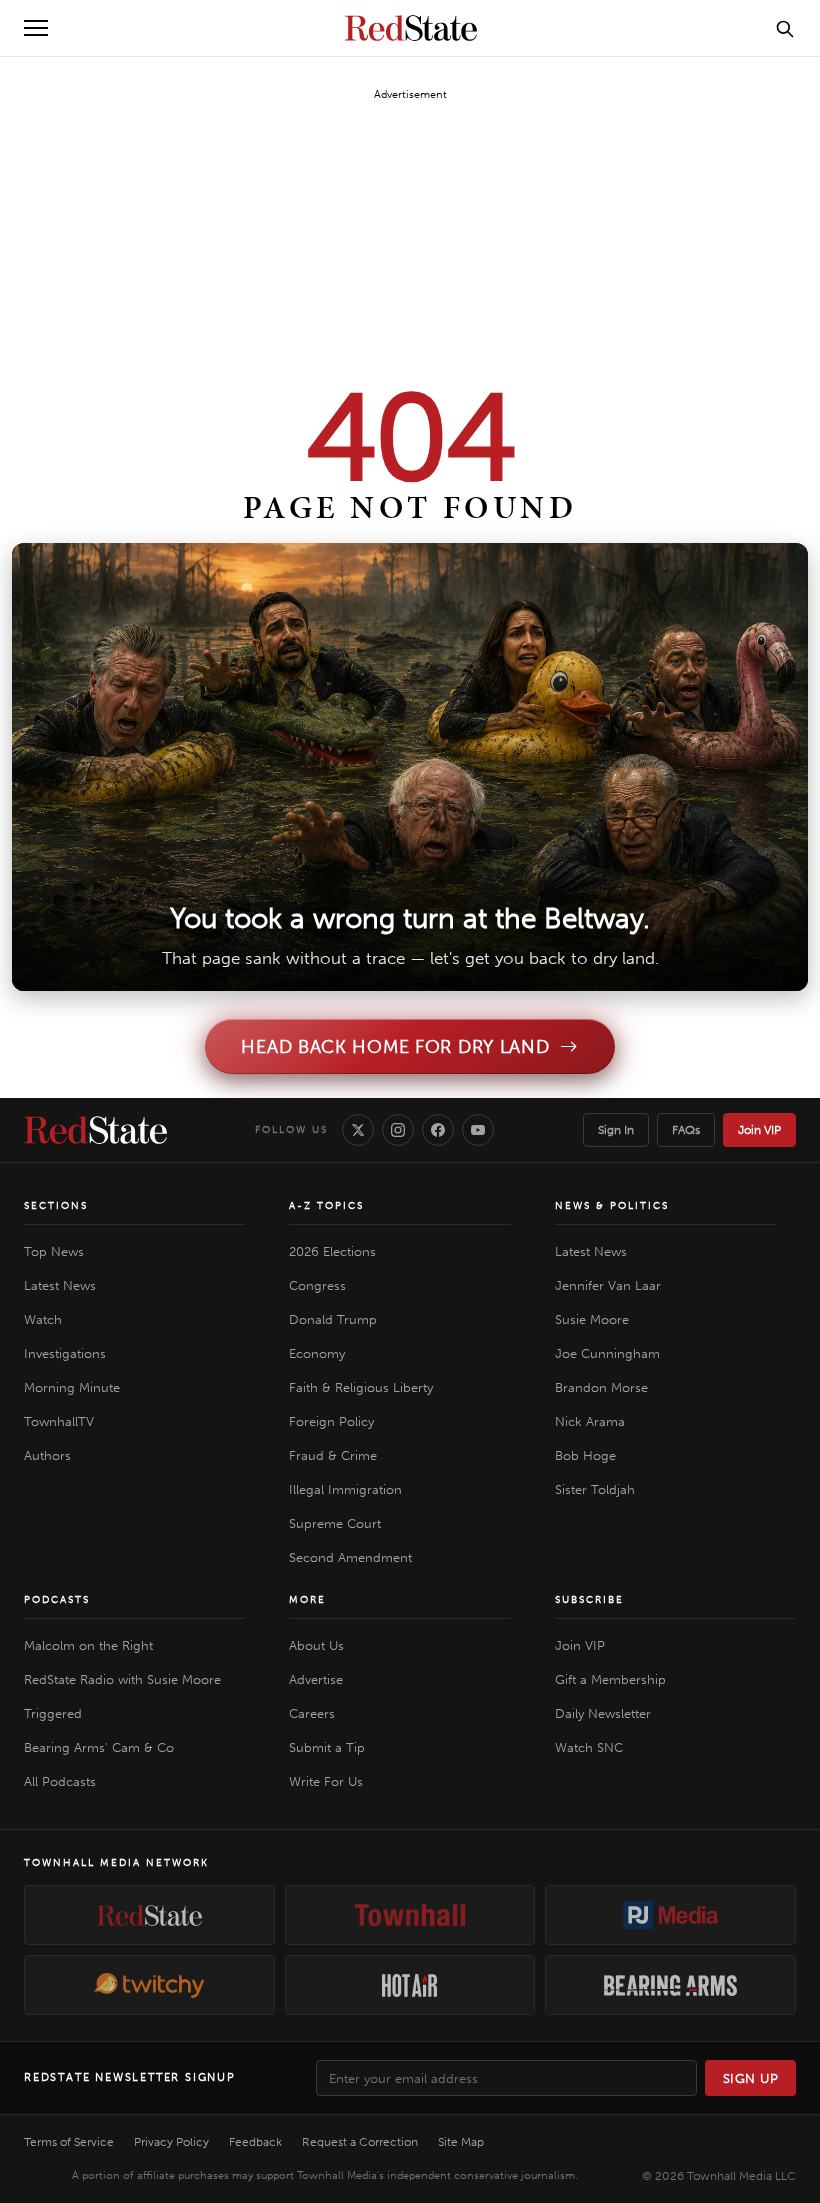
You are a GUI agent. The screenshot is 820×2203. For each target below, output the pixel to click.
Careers (312, 1713)
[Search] (785, 28)
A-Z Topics (326, 1206)
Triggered (53, 1713)
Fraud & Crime (333, 1455)
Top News (54, 1251)
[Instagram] (398, 1130)
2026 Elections (332, 1251)
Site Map (461, 2142)
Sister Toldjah (595, 1489)
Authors (47, 1455)
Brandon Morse (601, 1387)
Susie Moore (592, 1319)
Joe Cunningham (607, 1353)
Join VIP (759, 1130)
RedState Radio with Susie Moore (122, 1679)
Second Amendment (350, 1557)
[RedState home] (95, 1130)
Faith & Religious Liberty (361, 1387)
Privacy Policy (171, 2142)
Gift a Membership (610, 1679)
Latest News (60, 1285)
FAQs (686, 1130)
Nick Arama (590, 1421)
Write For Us (326, 1781)
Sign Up (751, 2078)
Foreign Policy (331, 1421)
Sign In (616, 1130)
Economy (317, 1353)
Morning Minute (72, 1387)
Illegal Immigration (345, 1489)
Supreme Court (335, 1523)
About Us (316, 1645)
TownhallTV (59, 1421)
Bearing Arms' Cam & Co (99, 1747)
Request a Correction (360, 2142)
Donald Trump (333, 1319)
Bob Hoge (585, 1455)
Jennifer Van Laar (608, 1285)
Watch (43, 1319)
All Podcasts (60, 1781)
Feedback (255, 2142)
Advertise (316, 1679)
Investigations (65, 1353)
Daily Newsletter (603, 1713)
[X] (358, 1130)
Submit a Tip (327, 1747)
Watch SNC (589, 1747)
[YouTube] (478, 1130)
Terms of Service (69, 2142)
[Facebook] (438, 1130)
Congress (317, 1285)
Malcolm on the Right (88, 1645)
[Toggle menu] (36, 28)
